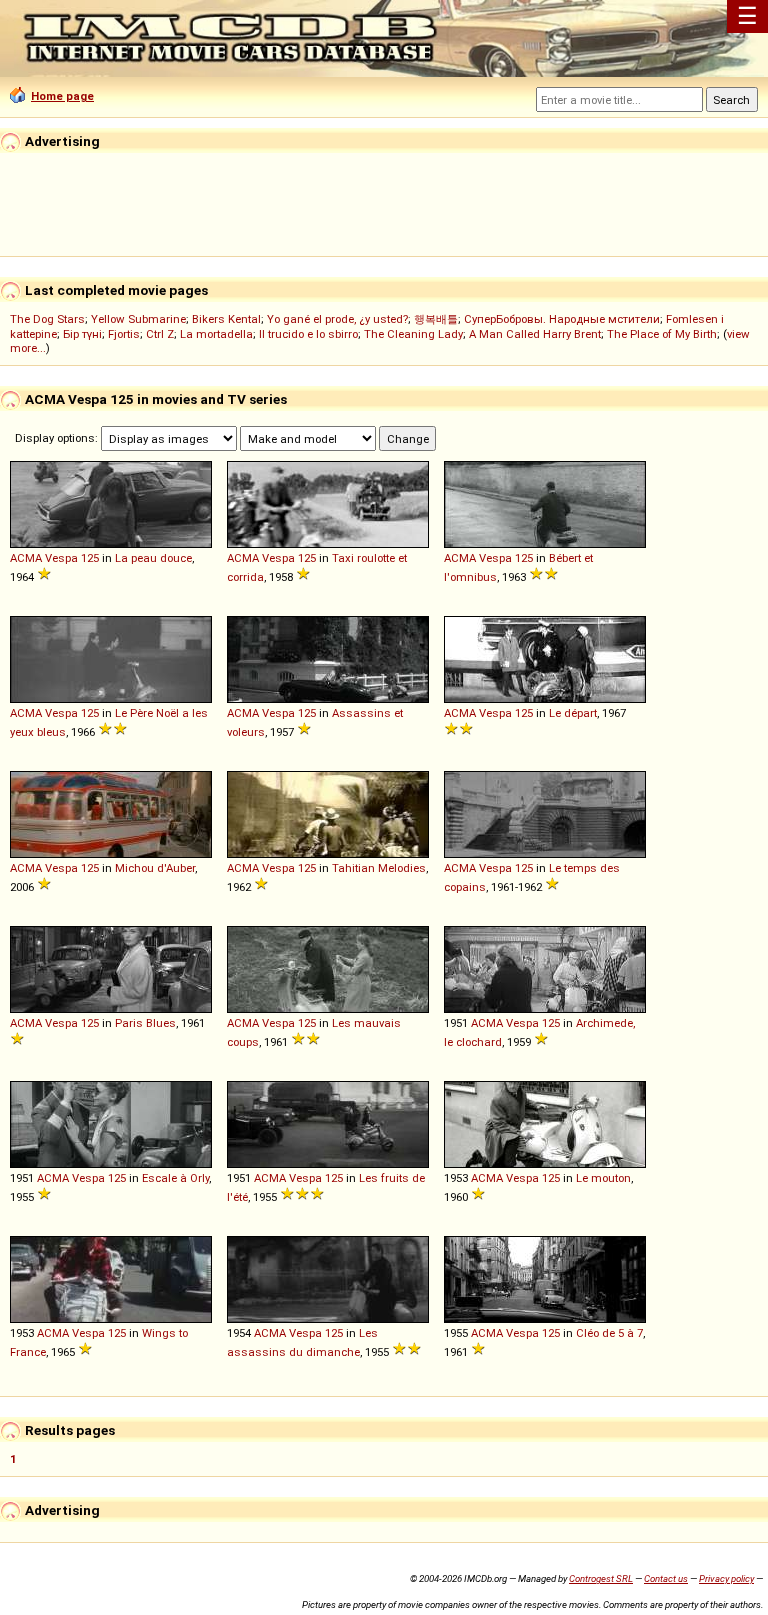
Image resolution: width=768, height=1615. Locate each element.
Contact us (666, 1578)
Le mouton (603, 1178)
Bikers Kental (226, 319)
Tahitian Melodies (379, 868)
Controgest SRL (601, 1578)
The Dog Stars (47, 319)
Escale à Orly (175, 1178)
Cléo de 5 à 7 (609, 1333)
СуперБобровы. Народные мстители (562, 319)
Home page (62, 96)
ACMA (26, 558)
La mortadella (216, 334)
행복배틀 (436, 319)
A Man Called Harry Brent (535, 334)
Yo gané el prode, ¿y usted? (337, 319)
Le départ (573, 713)
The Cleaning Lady (413, 334)
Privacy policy (726, 1578)
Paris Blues (145, 1023)
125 (90, 558)
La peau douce (153, 558)
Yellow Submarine (138, 319)
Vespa (61, 558)
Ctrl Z (160, 334)
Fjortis (124, 334)
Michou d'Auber (155, 868)
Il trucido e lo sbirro (308, 334)
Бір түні (82, 334)
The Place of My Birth (662, 334)
